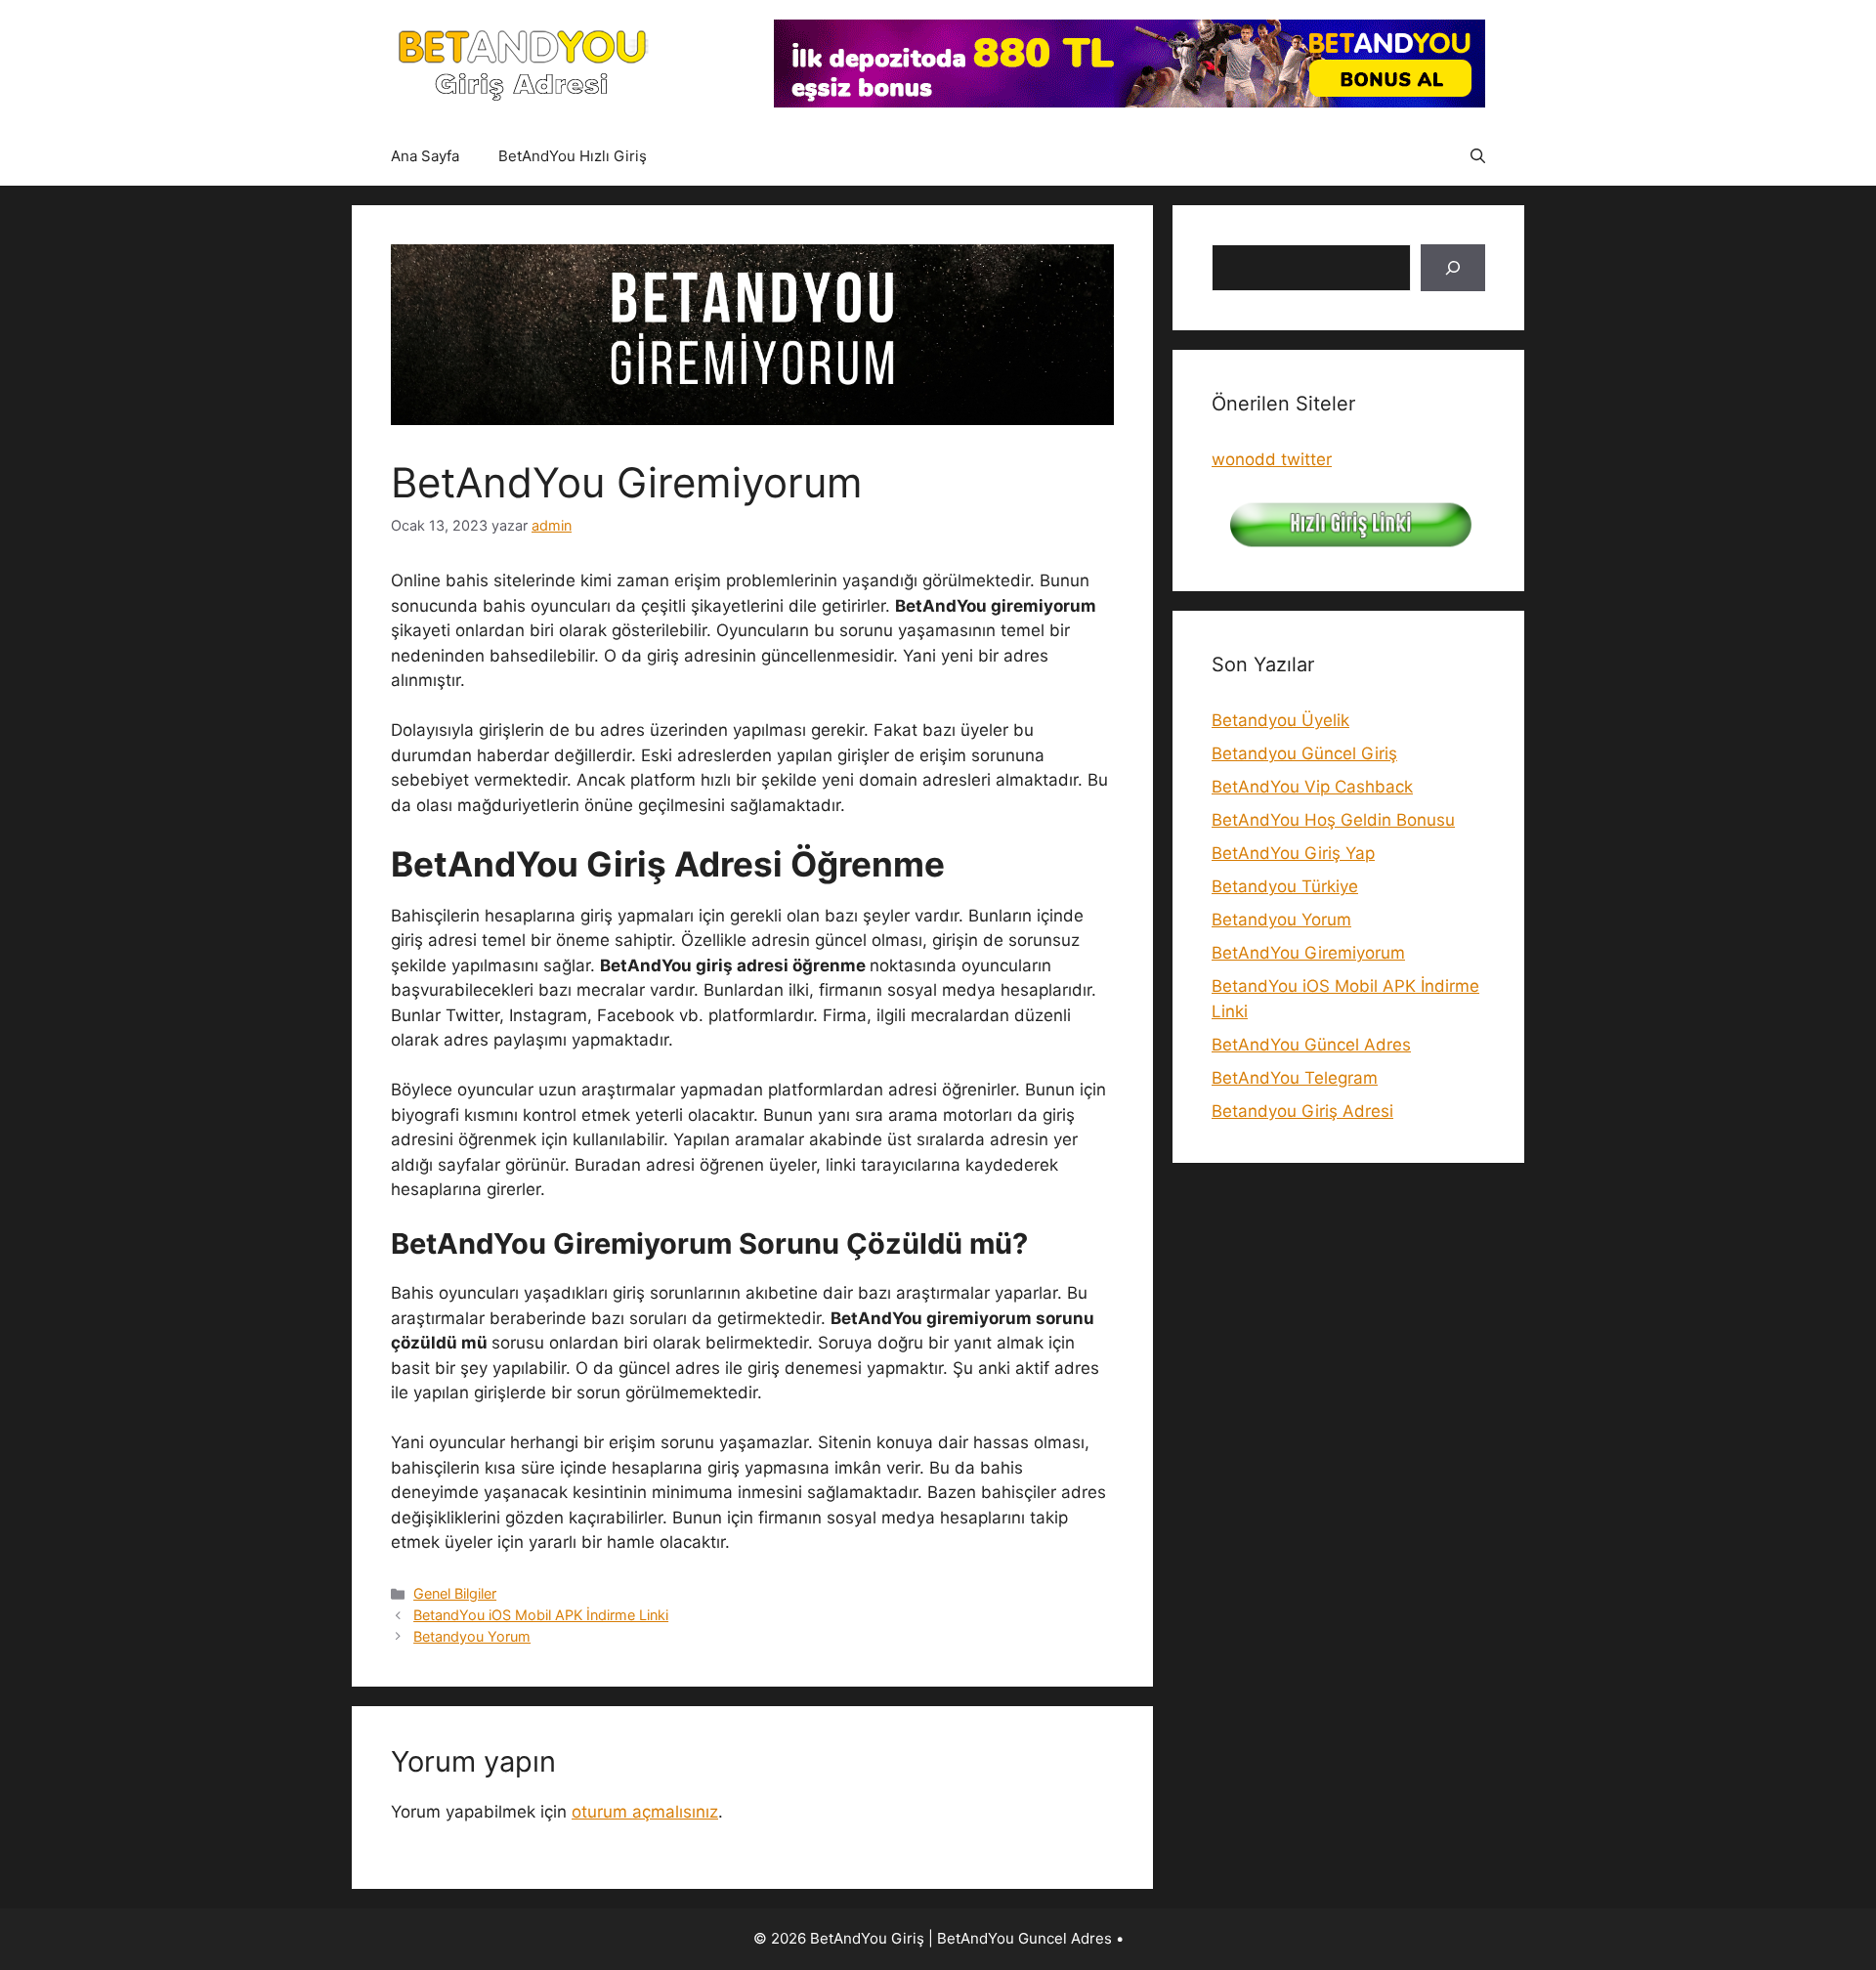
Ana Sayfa (425, 156)
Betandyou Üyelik (1280, 720)
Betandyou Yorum (472, 1636)
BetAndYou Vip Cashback (1312, 787)
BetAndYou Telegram (1295, 1078)
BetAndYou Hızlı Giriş (573, 156)
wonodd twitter (1272, 459)
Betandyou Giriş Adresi (1302, 1111)
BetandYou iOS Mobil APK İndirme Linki (541, 1615)
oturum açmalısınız (645, 1812)
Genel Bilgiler (455, 1593)
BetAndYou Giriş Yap (1293, 853)
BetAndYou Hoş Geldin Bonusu (1333, 820)
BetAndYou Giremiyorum (1308, 953)
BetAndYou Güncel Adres (1311, 1045)
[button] (1478, 156)
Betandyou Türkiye (1285, 886)
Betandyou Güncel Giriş (1304, 753)
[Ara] (1453, 268)
